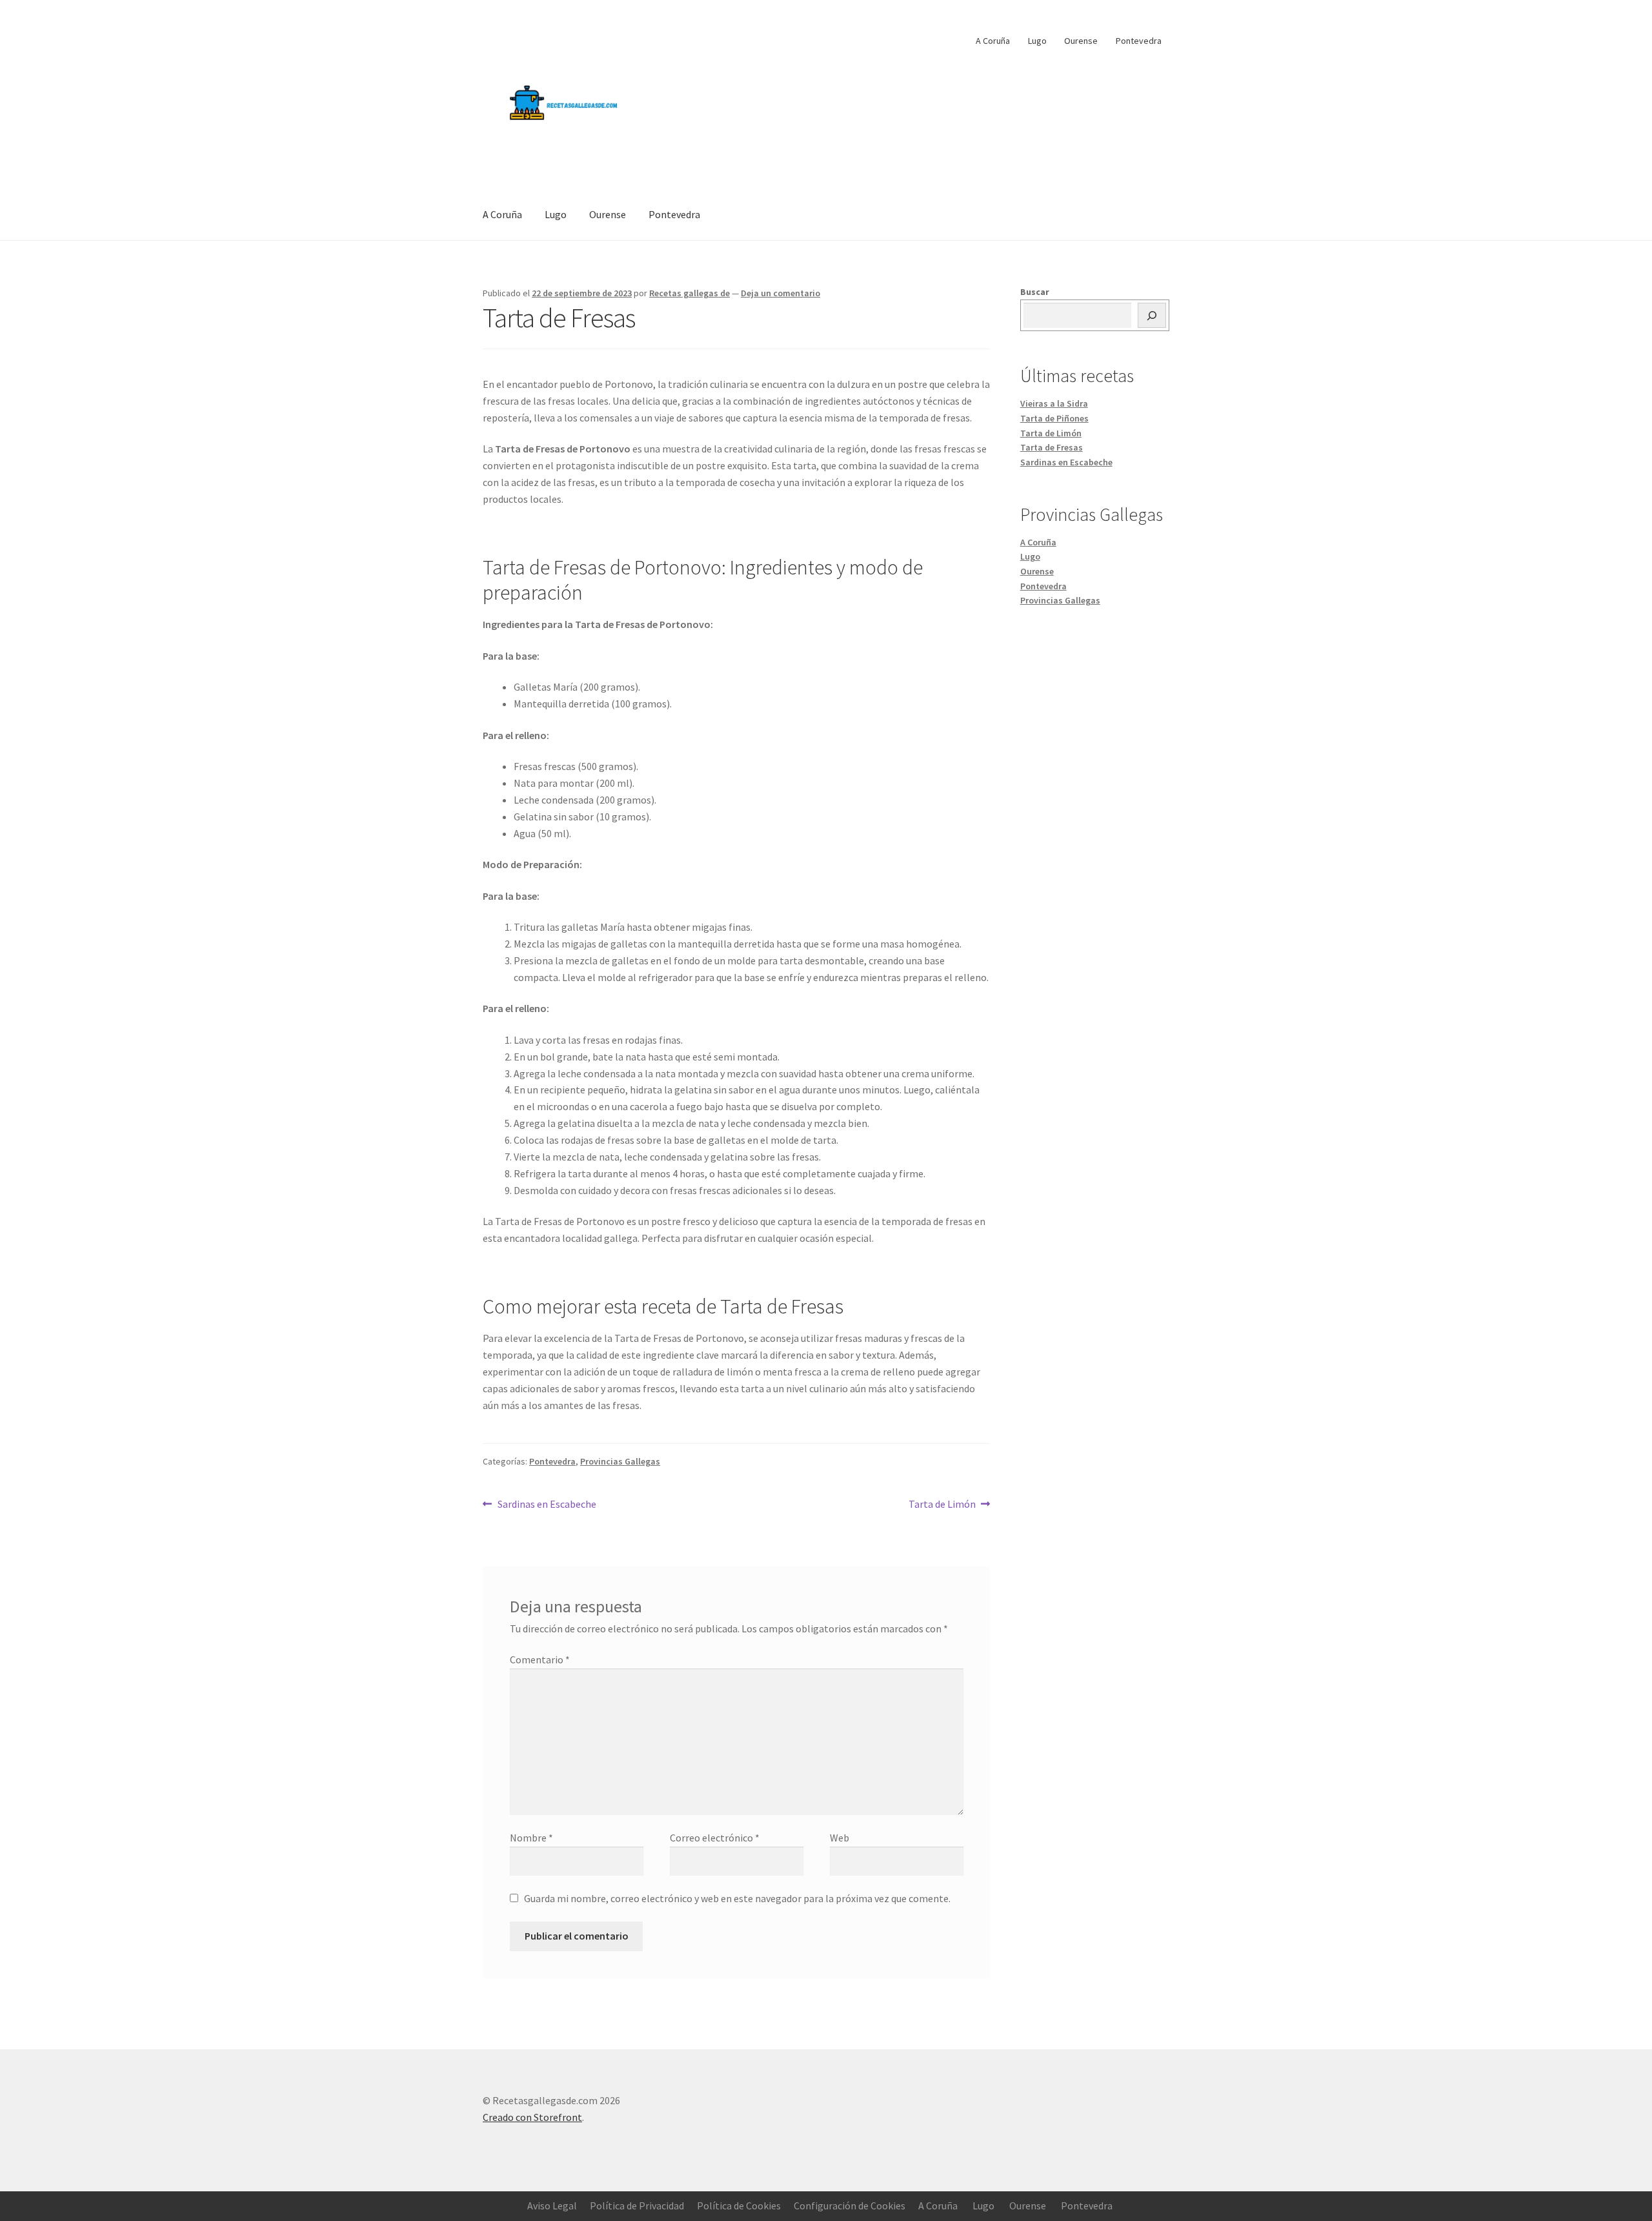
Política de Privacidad (637, 2206)
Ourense (1081, 41)
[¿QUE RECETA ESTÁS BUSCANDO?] (1152, 316)
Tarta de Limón (942, 1504)
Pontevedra (1139, 41)
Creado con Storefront (532, 2117)
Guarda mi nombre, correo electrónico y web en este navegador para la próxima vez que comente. (737, 1898)
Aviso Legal (552, 2206)
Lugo (1037, 41)
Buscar (1035, 292)
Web (840, 1838)
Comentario (540, 1659)
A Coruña (993, 41)
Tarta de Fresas (1052, 447)
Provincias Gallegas (620, 1461)
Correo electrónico (715, 1838)
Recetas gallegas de (690, 293)
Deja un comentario (781, 293)
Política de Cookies (739, 2206)
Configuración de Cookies (850, 2206)
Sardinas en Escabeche (547, 1504)
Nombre (531, 1838)
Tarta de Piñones (1054, 418)
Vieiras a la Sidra (1054, 403)
